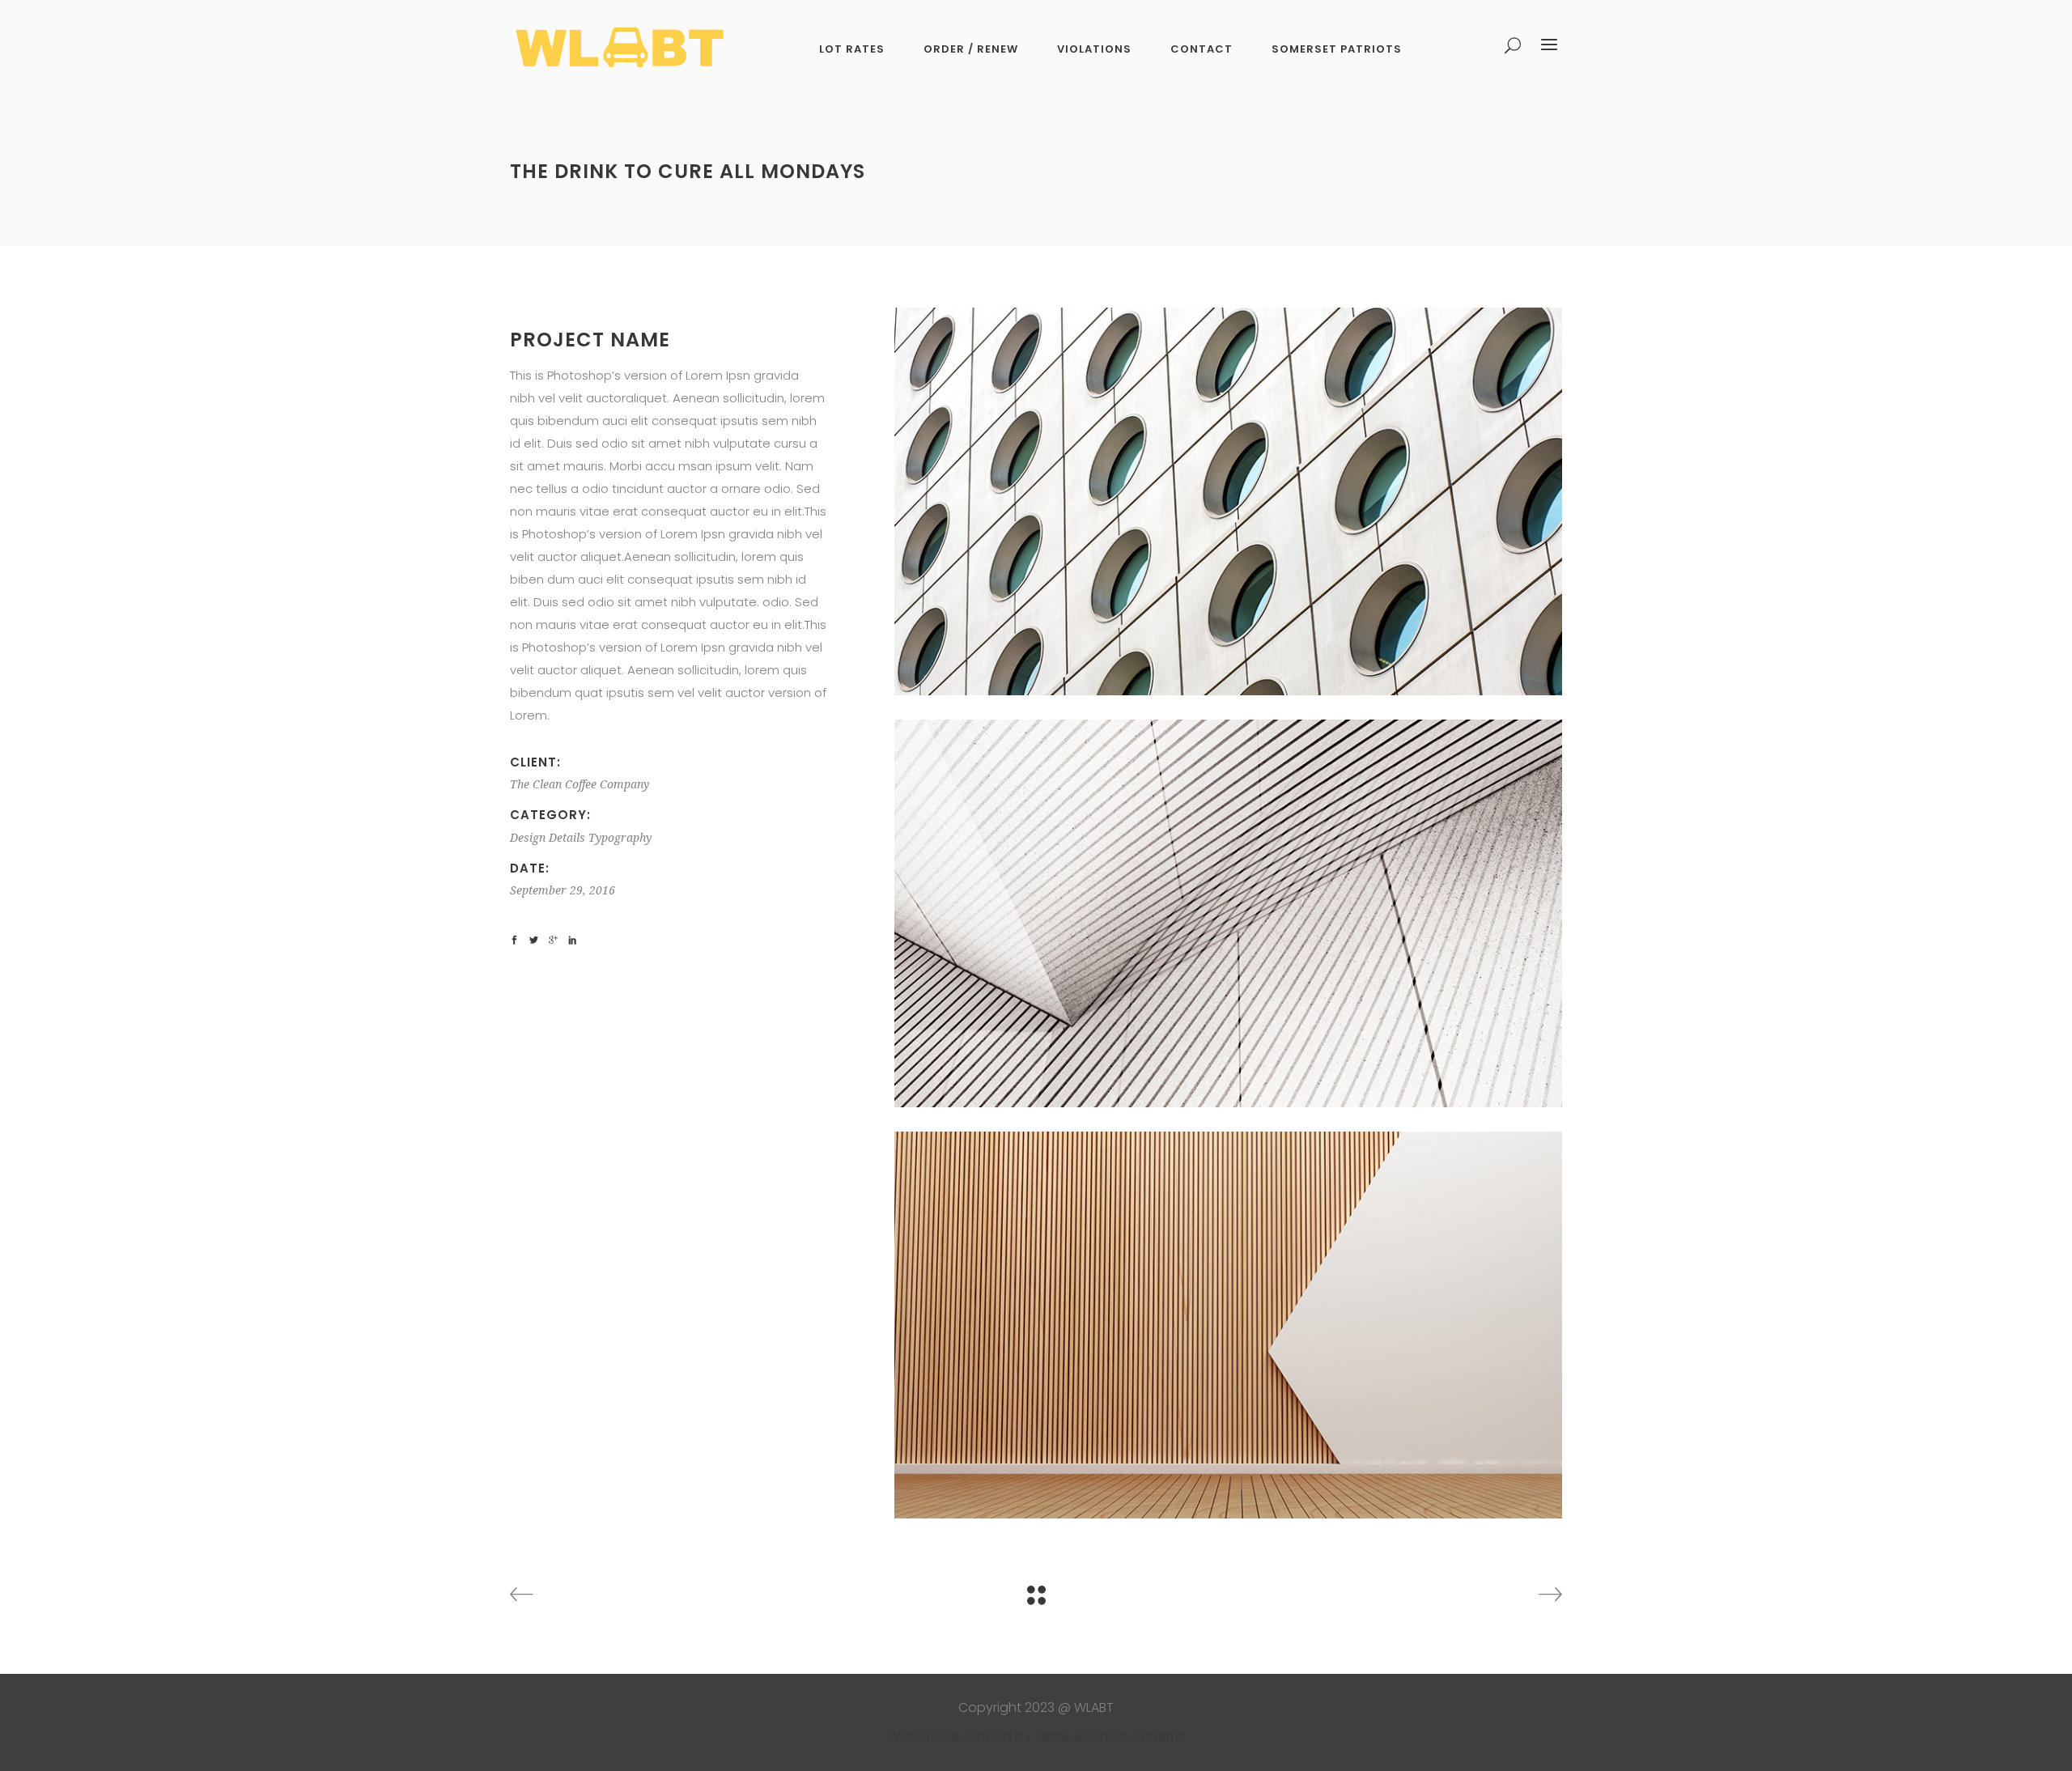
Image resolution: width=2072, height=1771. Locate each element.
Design (528, 838)
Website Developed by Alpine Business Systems (1036, 1737)
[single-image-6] (1228, 1325)
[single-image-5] (1228, 913)
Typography (620, 838)
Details (567, 838)
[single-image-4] (1228, 501)
